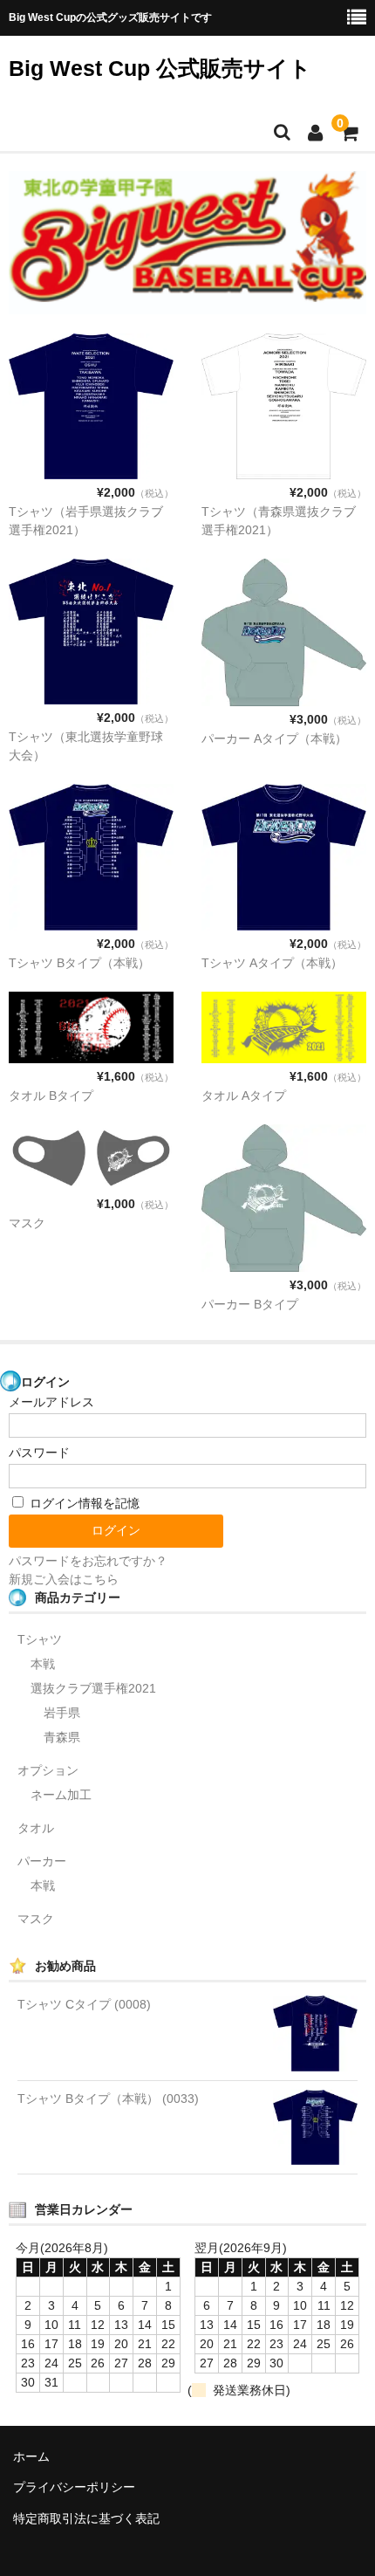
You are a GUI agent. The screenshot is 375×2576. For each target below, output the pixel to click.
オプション (48, 1770)
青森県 (62, 1737)
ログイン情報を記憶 (83, 1503)
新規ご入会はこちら (64, 1579)
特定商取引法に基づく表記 (86, 2518)
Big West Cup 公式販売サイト (160, 68)
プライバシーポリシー (74, 2487)
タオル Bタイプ (51, 1096)
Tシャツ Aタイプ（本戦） (272, 963)
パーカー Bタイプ (250, 1304)
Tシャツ (40, 1639)
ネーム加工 (61, 1795)
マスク (27, 1223)
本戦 (43, 1664)
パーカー (42, 1861)
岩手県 (62, 1713)
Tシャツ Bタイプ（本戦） (79, 963)
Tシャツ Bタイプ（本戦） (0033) (108, 2099)
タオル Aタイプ (244, 1096)
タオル (36, 1828)
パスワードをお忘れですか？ (88, 1561)
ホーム (31, 2456)
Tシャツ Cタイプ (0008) (84, 2004)
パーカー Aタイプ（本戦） (274, 738)
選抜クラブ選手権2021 (93, 1688)
